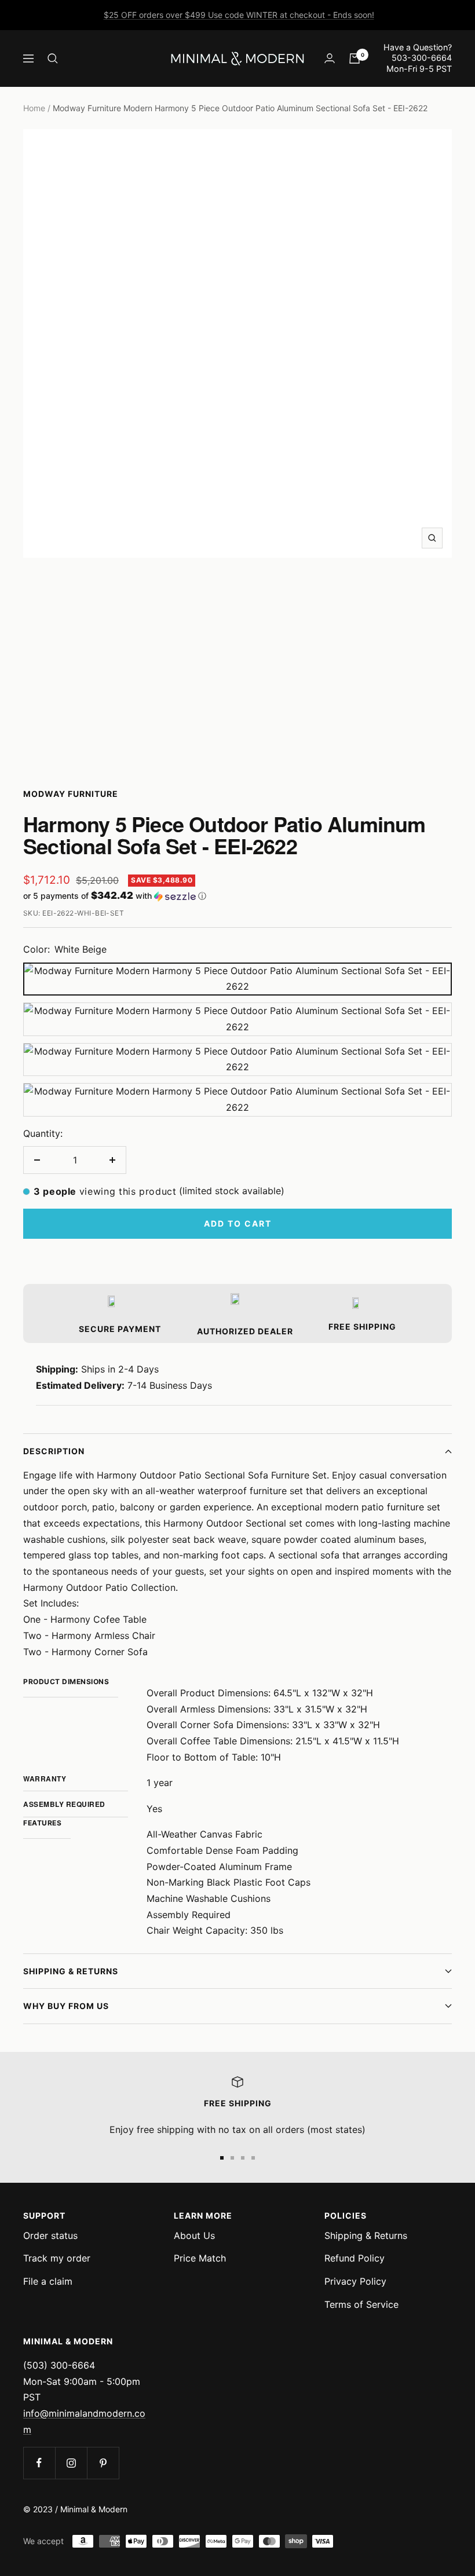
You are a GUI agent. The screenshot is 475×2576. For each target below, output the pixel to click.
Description (54, 1451)
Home (34, 108)
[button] (237, 896)
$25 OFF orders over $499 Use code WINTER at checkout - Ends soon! (239, 15)
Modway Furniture (71, 794)
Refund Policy (355, 2258)
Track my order (57, 2258)
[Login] (330, 58)
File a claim (48, 2281)
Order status (50, 2235)
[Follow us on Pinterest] (103, 2463)
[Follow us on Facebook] (39, 2463)
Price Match (200, 2258)
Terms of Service (361, 2304)
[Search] (53, 58)
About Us (194, 2235)
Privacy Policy (355, 2281)
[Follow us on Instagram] (71, 2463)
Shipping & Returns (71, 1971)
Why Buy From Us (66, 2006)
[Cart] (355, 58)
